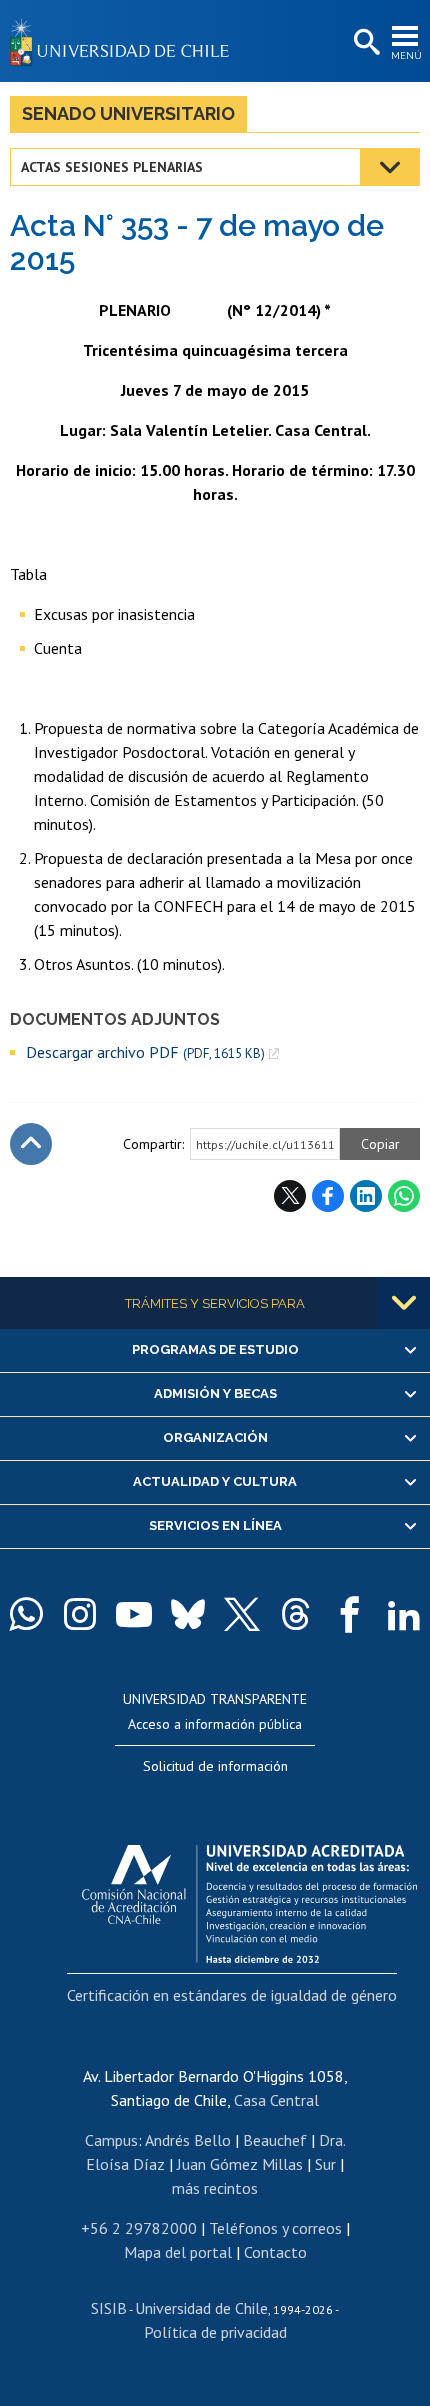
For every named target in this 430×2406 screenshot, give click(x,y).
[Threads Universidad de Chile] (296, 1614)
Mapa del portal (178, 2252)
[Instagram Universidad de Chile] (80, 1614)
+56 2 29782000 (139, 2228)
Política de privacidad (215, 2332)
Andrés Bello (188, 2140)
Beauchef (275, 2140)
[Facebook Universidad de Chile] (350, 1614)
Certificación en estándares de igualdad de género (232, 1995)
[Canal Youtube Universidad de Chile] (134, 1614)
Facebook (328, 1196)
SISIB (109, 2308)
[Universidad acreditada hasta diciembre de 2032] (249, 1899)
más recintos (215, 2188)
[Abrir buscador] (365, 43)
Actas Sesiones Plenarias (112, 167)
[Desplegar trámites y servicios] (404, 1303)
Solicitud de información (215, 1766)
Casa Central (276, 2100)
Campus (111, 2140)
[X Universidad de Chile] (242, 1614)
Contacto (275, 2252)
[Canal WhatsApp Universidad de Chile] (26, 1614)
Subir (31, 1144)
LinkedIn (366, 1196)
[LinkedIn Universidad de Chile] (404, 1614)
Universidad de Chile (201, 2308)
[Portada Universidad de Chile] (125, 41)
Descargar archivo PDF (145, 1052)
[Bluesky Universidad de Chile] (188, 1614)
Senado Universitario (128, 113)
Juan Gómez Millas (240, 2164)
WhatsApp (404, 1196)
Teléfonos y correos (275, 2228)
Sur (325, 2164)
